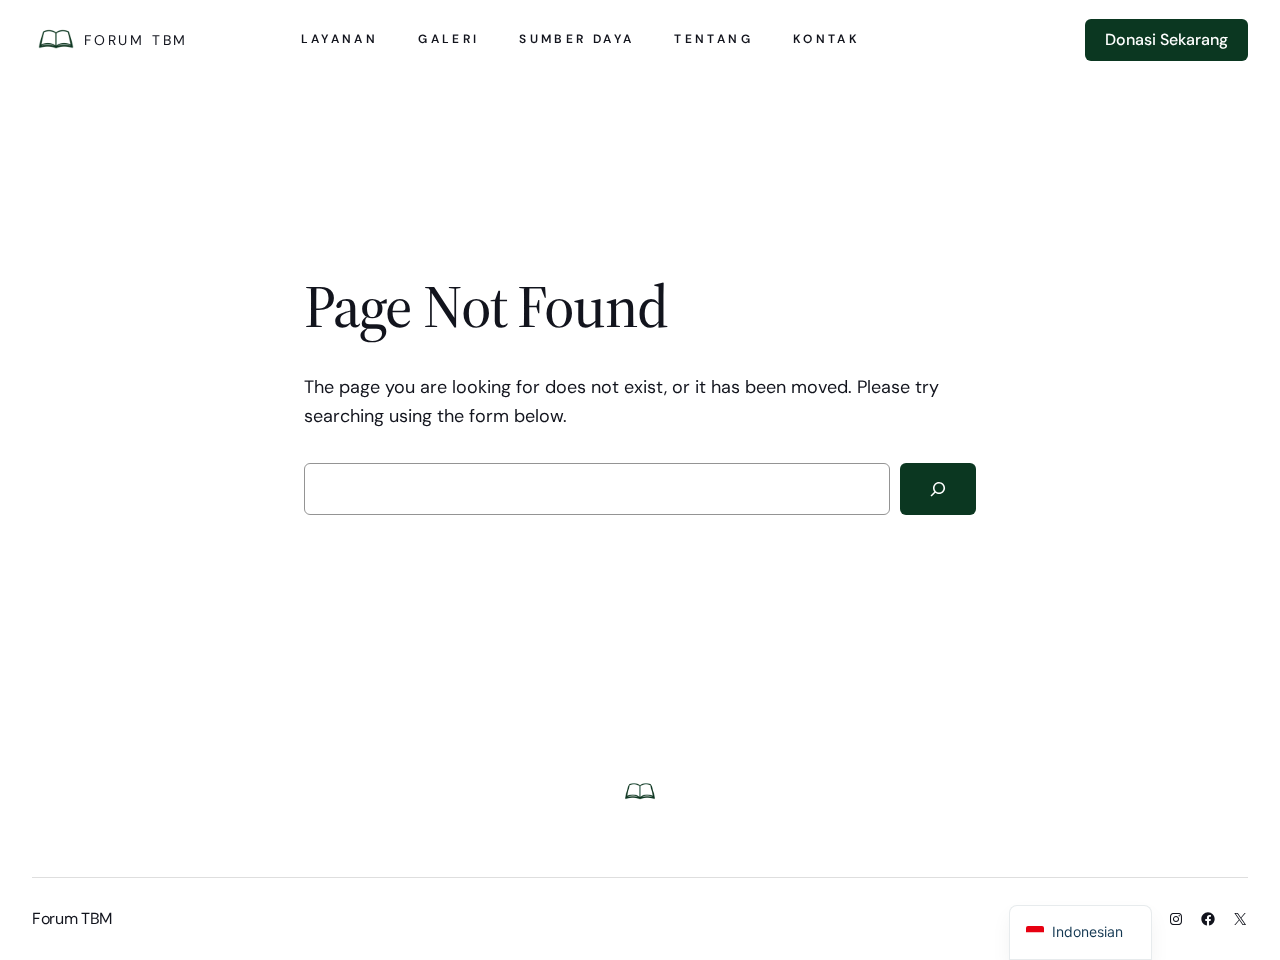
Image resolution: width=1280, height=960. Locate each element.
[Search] (938, 489)
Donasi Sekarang (1166, 39)
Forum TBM (136, 40)
